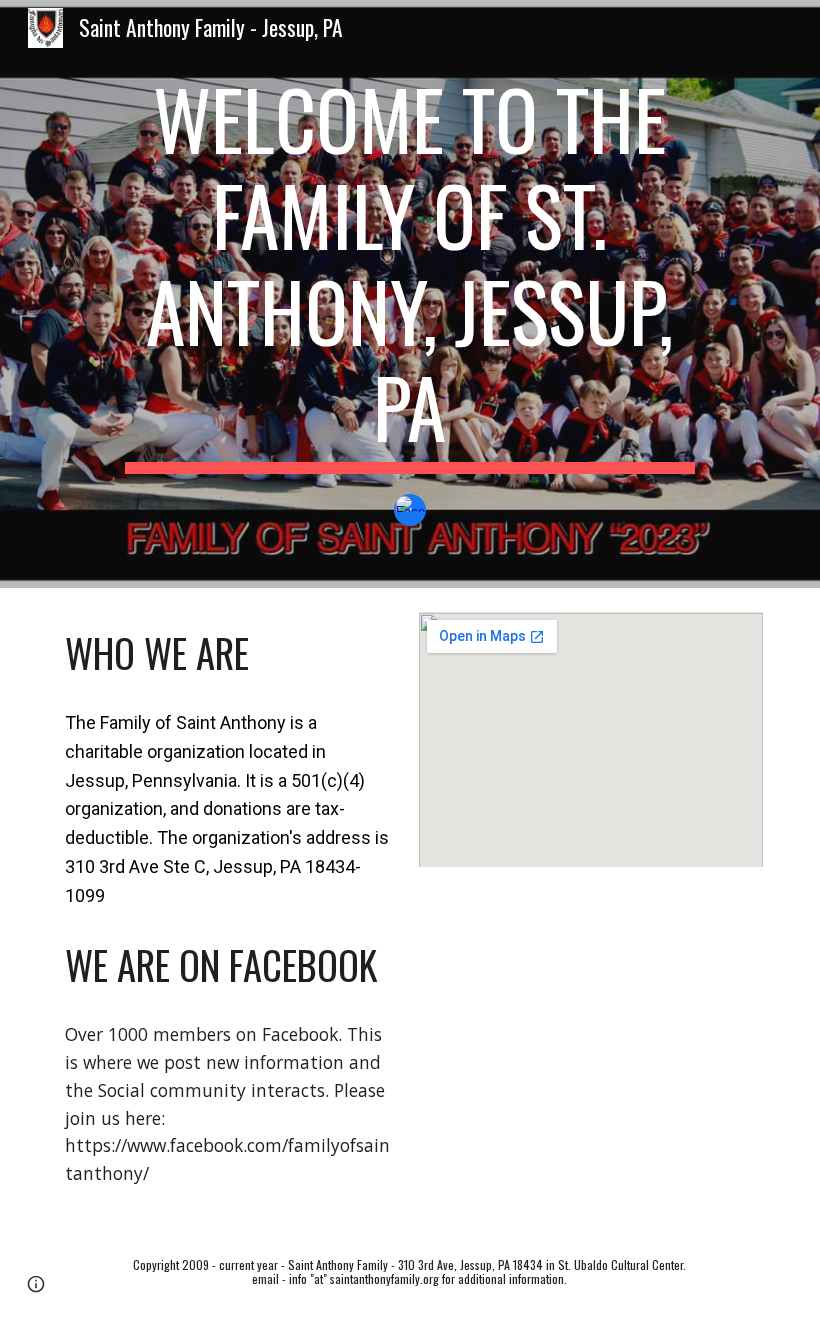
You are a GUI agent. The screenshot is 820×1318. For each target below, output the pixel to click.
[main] (409, 272)
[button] (36, 1284)
